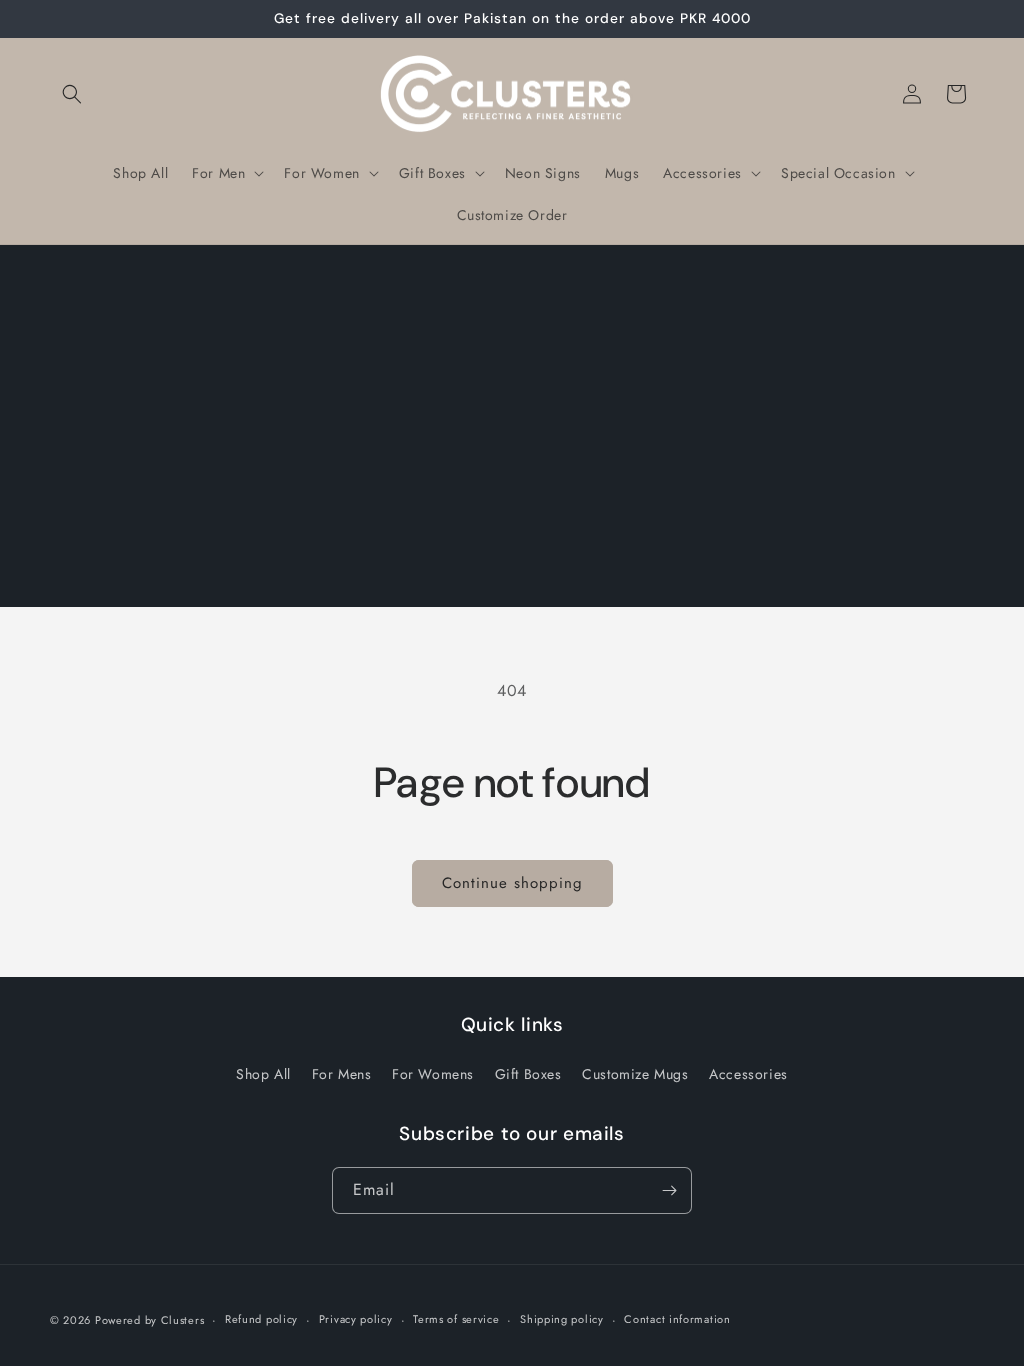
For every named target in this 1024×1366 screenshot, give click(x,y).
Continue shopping (512, 883)
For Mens (342, 1074)
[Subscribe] (669, 1190)
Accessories (748, 1074)
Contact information (677, 1319)
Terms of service (456, 1319)
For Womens (433, 1074)
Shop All (263, 1074)
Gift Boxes (528, 1074)
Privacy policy (356, 1319)
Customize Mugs (635, 1074)
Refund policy (261, 1319)
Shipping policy (562, 1319)
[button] (72, 94)
